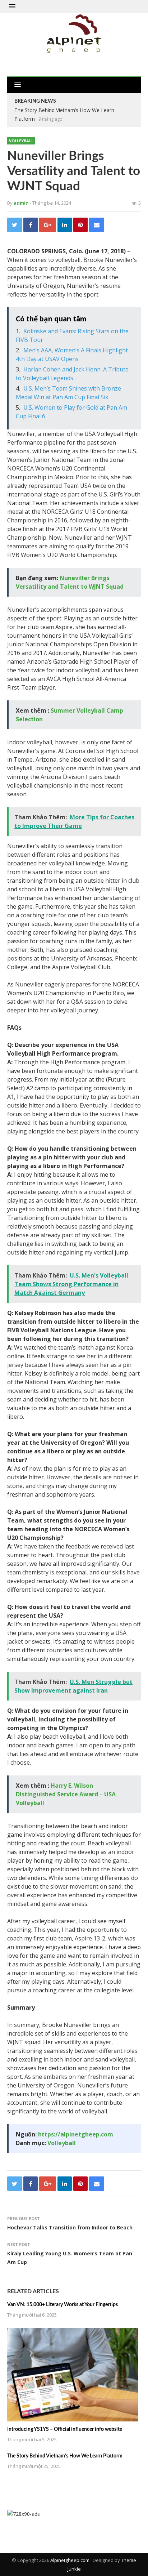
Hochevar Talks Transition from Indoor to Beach (70, 2227)
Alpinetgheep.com (70, 2560)
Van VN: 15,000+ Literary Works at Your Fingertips (63, 2305)
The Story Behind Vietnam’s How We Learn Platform (65, 2456)
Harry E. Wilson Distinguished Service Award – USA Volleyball (66, 1794)
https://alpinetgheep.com (76, 2134)
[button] (12, 6)
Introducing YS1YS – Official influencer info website (65, 2429)
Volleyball (21, 141)
